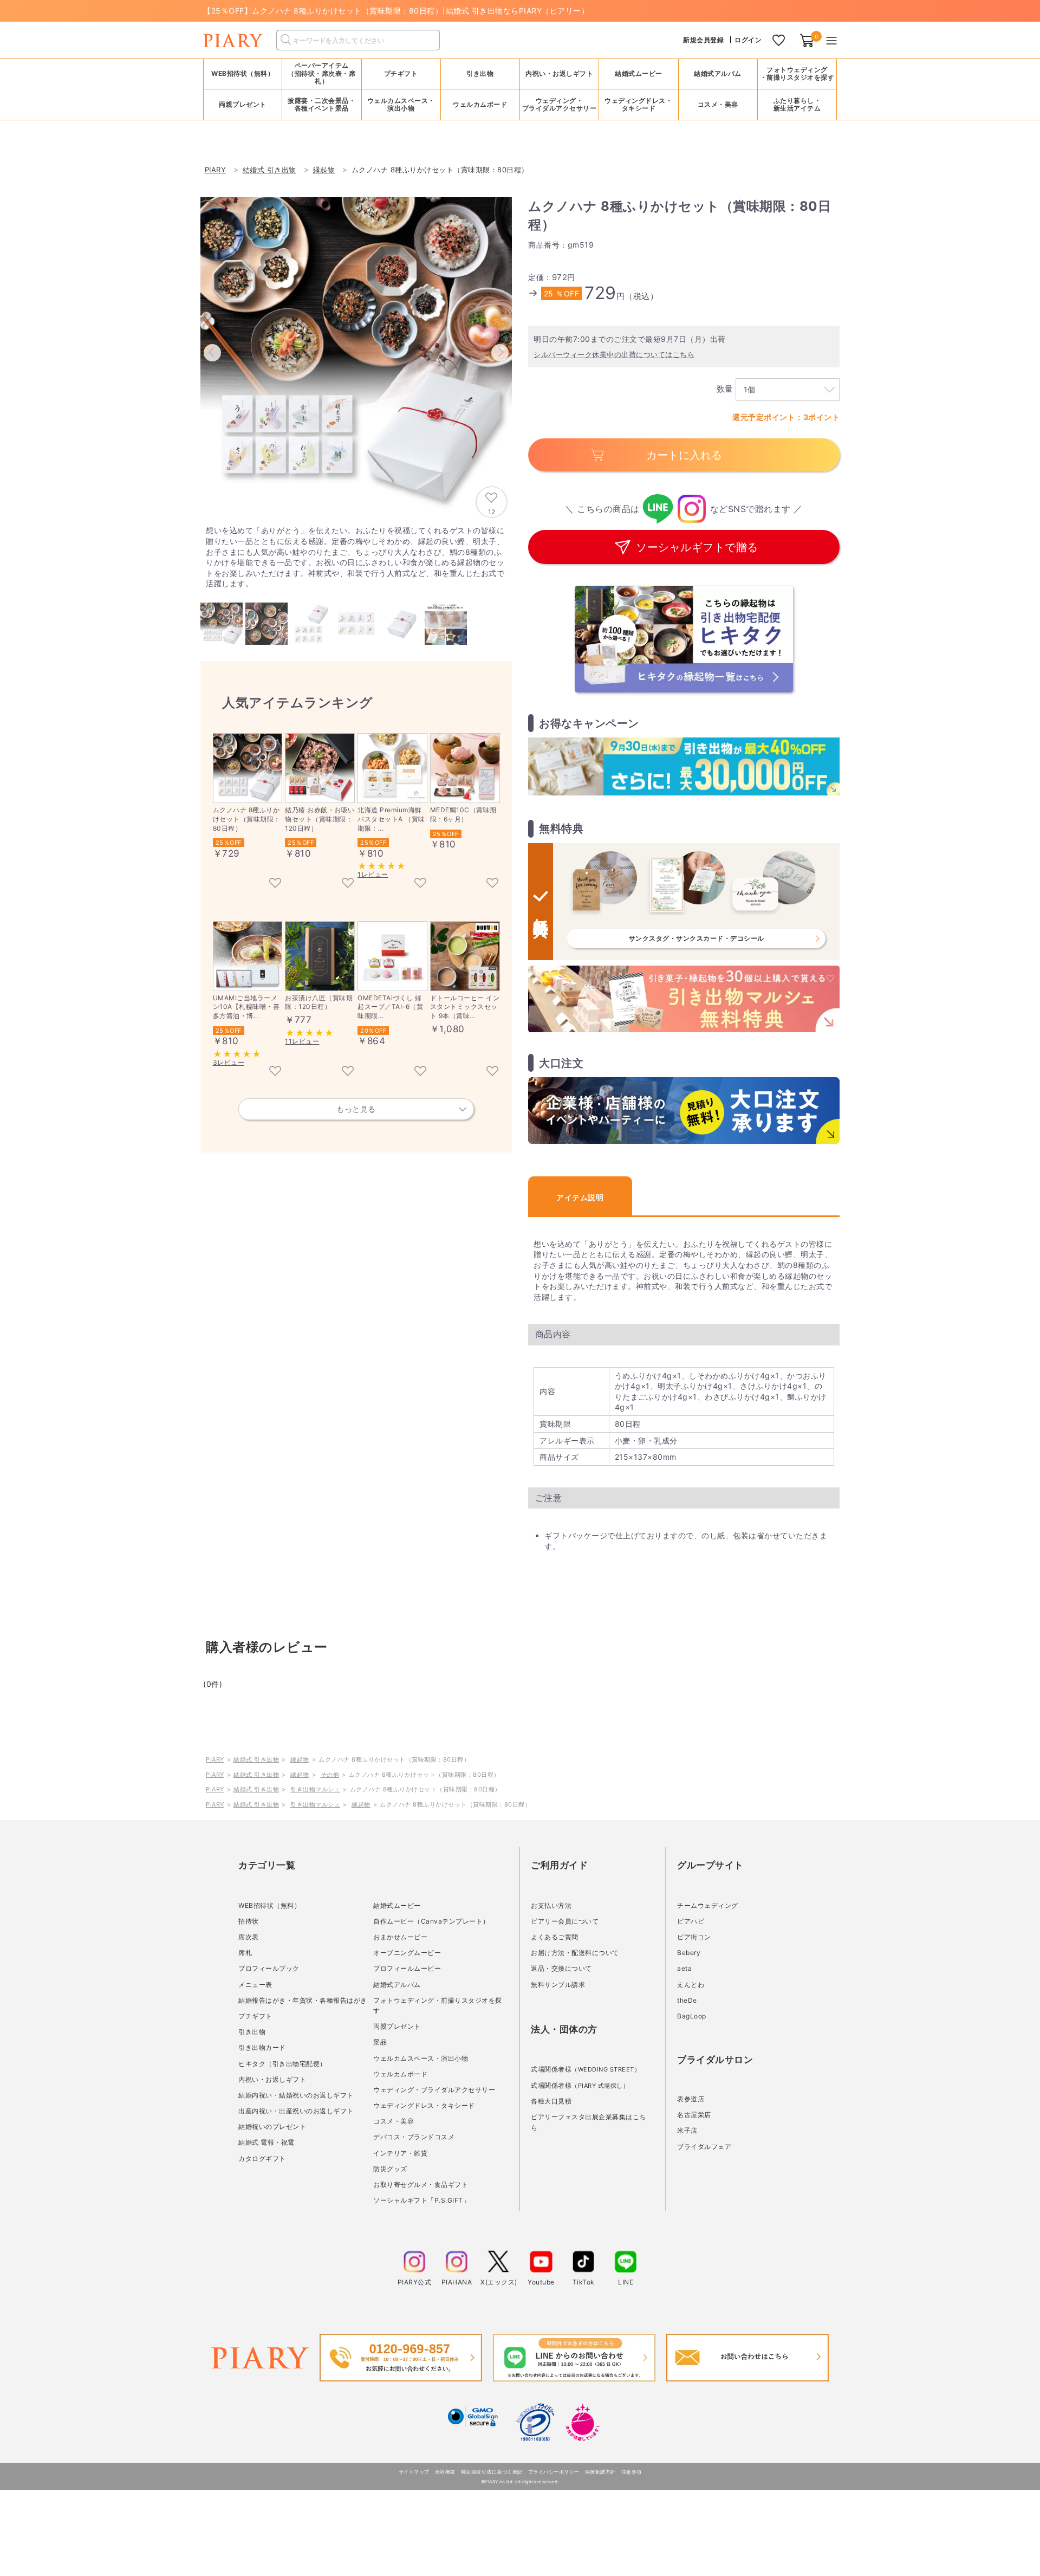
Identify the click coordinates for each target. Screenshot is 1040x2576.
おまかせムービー (400, 1937)
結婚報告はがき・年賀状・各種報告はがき (303, 2000)
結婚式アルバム (718, 73)
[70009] (420, 884)
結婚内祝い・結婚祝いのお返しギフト (296, 2095)
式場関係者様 (586, 2069)
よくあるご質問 (555, 1937)
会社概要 (445, 2472)
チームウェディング (708, 1905)
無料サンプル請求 (558, 1985)
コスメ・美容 (394, 2121)
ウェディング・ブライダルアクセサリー (434, 2090)
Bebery (689, 1953)
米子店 (687, 2130)
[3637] (348, 1072)
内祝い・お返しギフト (272, 2079)
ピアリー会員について (565, 1921)
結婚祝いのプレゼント (272, 2127)
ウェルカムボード (400, 2074)
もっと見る (356, 1109)
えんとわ (691, 1985)
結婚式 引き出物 (256, 1759)
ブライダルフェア (704, 2147)
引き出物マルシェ (315, 1789)
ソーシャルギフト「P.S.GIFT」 (421, 2200)
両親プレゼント (397, 2026)
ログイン (748, 40)
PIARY (215, 1759)
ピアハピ (691, 1921)
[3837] (275, 1072)
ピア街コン (694, 1937)
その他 (330, 1775)
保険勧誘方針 (600, 2472)
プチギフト (255, 2016)
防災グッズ (390, 2169)
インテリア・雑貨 (400, 2153)
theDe (687, 2000)
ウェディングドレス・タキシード (424, 2105)
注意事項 (632, 2472)
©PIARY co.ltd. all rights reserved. (520, 2482)
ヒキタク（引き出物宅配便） (282, 2064)
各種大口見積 (551, 2101)
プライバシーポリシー (554, 2472)
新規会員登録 (703, 40)
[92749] (420, 1072)
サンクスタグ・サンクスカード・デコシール (697, 938)
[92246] (492, 1072)
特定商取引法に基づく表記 (492, 2472)
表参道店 (691, 2099)
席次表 (249, 1937)
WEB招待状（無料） (243, 73)
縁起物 (300, 1759)
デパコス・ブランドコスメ (414, 2137)
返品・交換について (561, 1968)
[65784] (492, 884)
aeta (684, 1968)
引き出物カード (262, 2047)
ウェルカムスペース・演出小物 (421, 2058)
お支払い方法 (551, 1905)
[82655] (275, 884)
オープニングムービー (407, 1953)
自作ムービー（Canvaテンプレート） (431, 1921)
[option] (356, 353)
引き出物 (252, 2032)
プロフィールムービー (407, 1968)
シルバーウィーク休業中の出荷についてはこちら (614, 354)
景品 (380, 2042)
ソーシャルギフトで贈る (697, 547)
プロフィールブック (269, 1968)
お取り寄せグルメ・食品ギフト (421, 2185)
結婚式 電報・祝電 (266, 2142)
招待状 (249, 1921)
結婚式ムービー (397, 1905)
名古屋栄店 (694, 2115)
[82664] (348, 884)
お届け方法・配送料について (575, 1953)
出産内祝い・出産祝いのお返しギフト (296, 2111)
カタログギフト (262, 2158)
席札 (245, 1953)
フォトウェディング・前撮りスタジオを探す (797, 73)
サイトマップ (414, 2472)
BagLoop (692, 2016)
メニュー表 (255, 1985)
